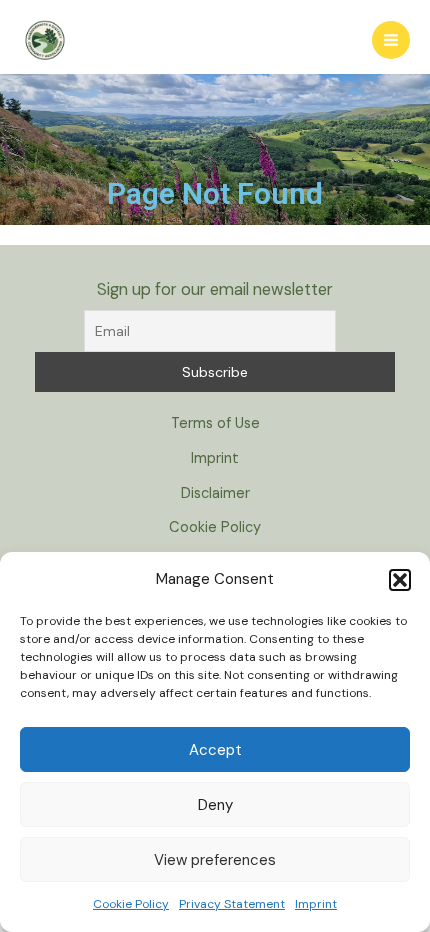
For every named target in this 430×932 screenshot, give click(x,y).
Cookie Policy (131, 904)
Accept (215, 750)
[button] (400, 580)
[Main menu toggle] (391, 40)
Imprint (316, 904)
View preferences (215, 860)
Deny (215, 805)
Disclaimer (215, 493)
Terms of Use (215, 423)
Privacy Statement (232, 904)
